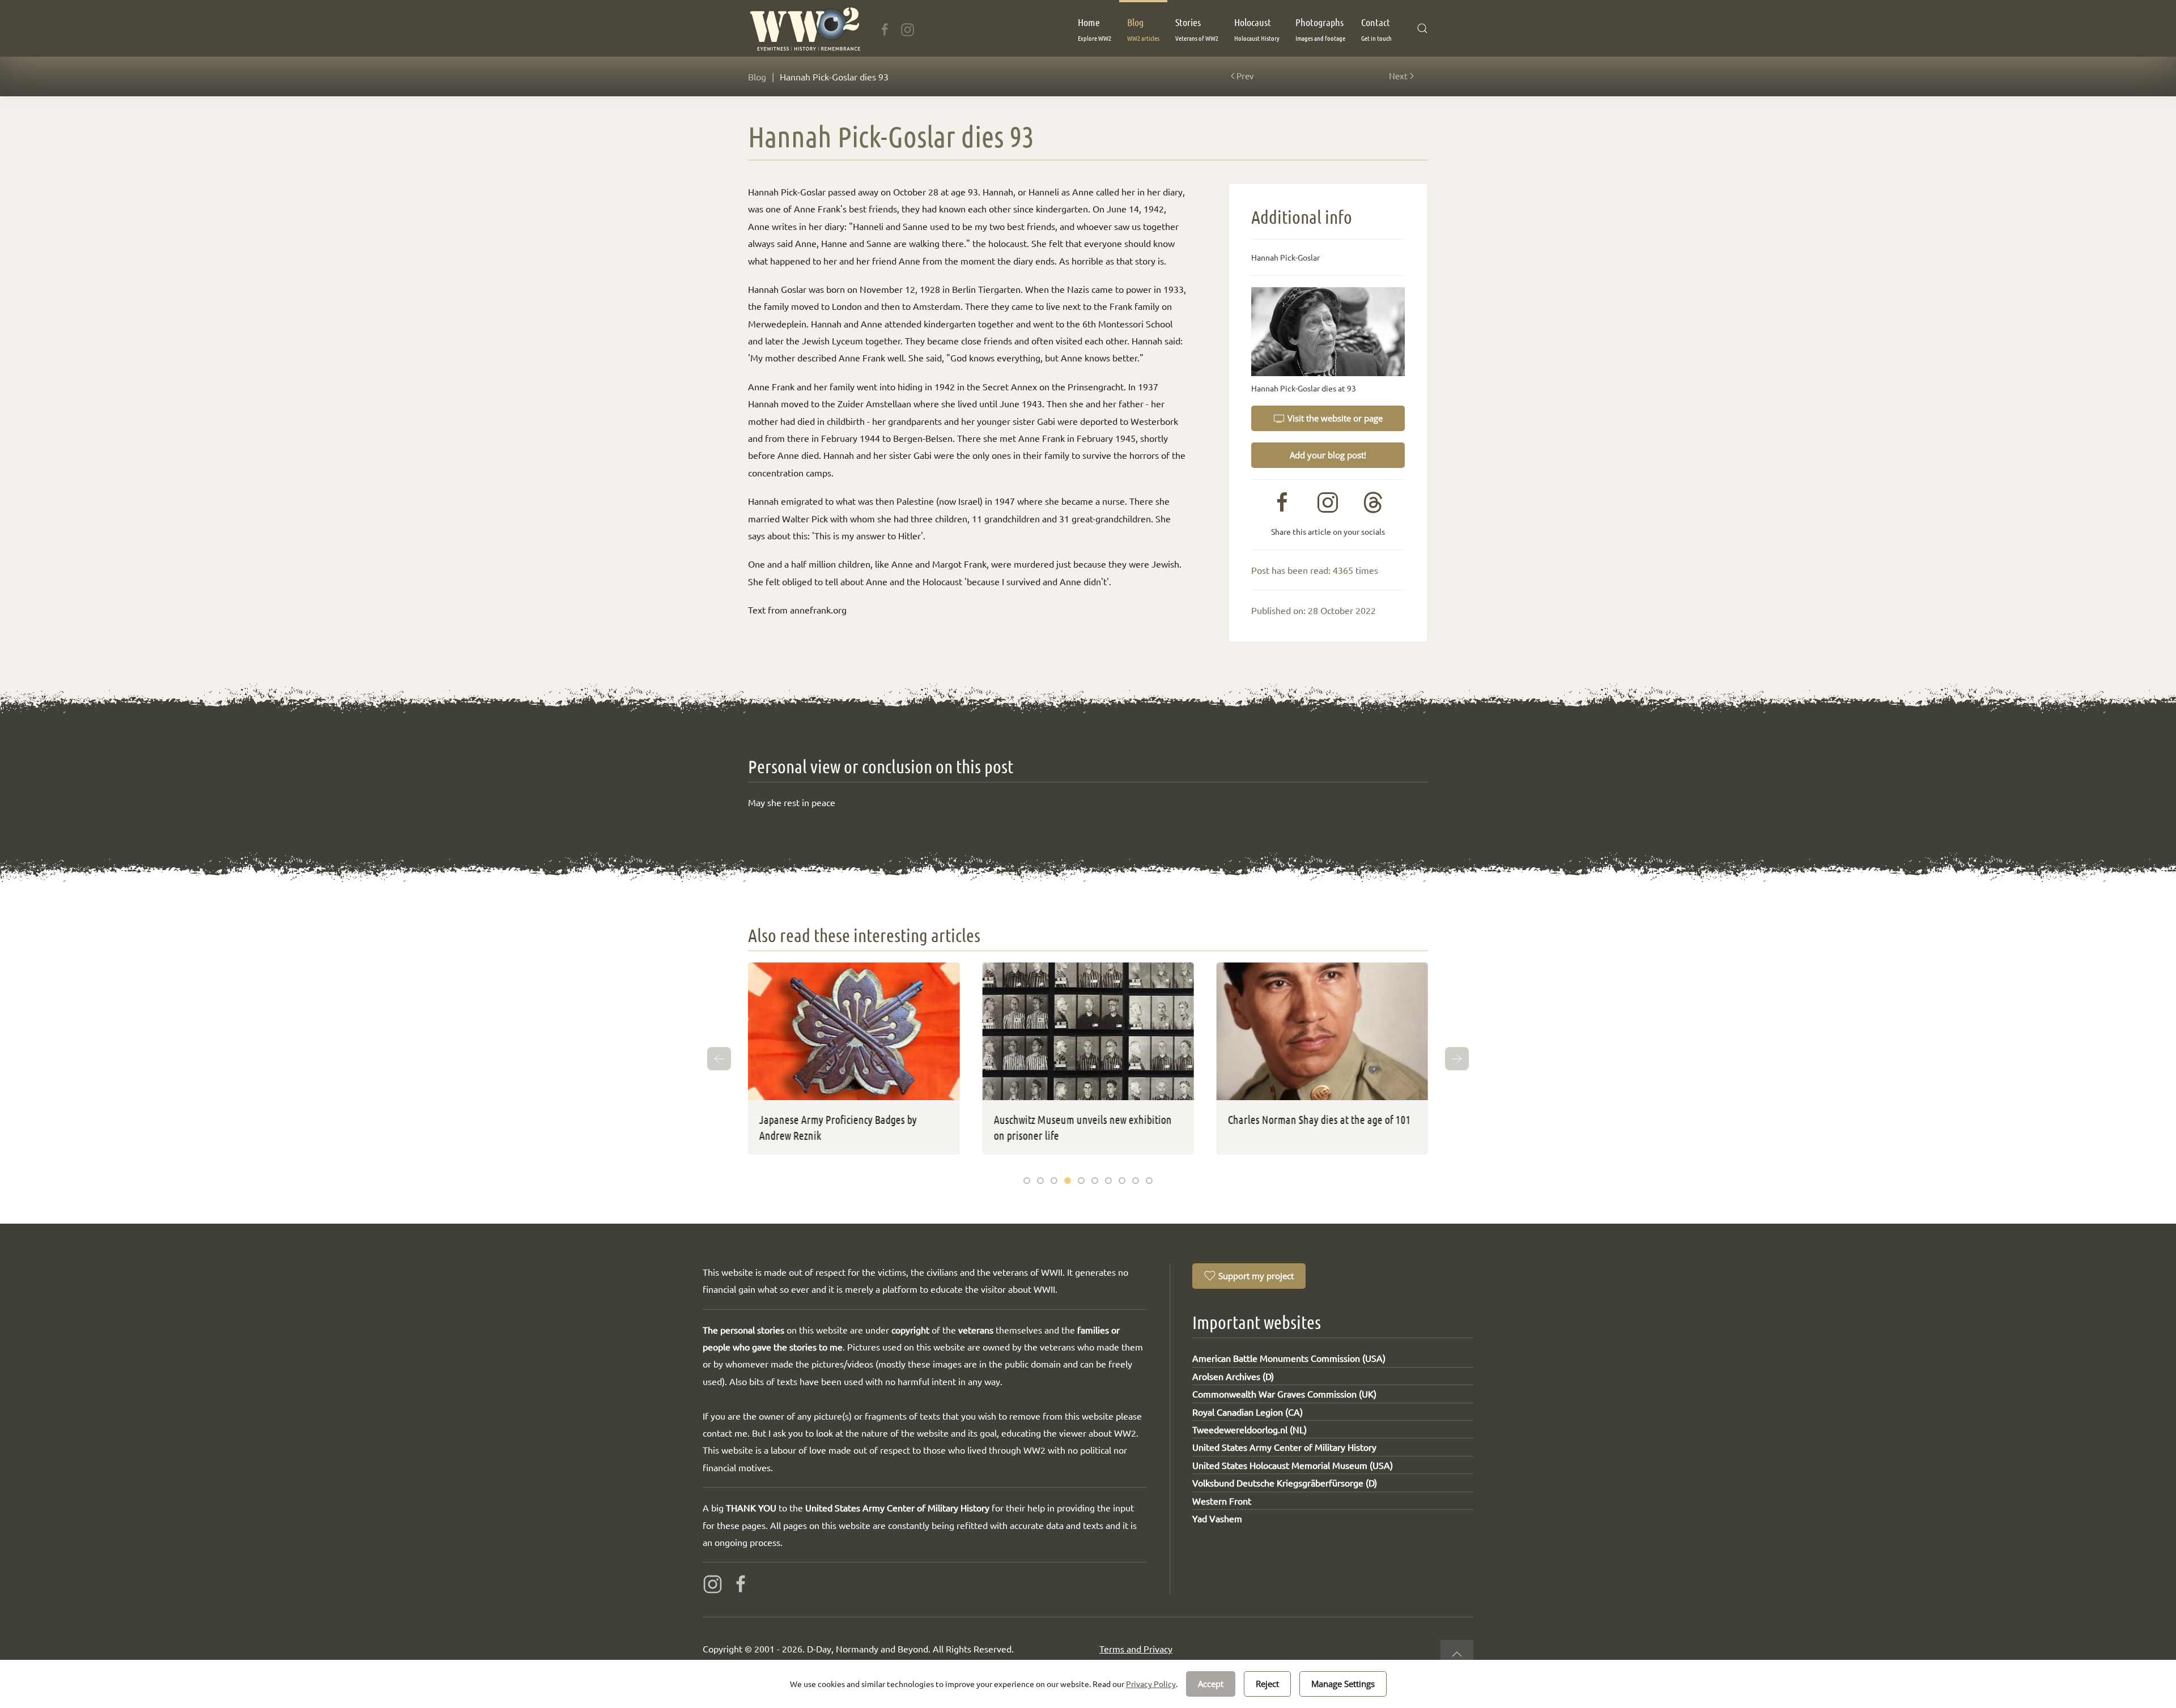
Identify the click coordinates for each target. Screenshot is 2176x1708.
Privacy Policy (1151, 1684)
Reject (1267, 1684)
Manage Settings (1343, 1684)
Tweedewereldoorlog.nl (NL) (1249, 1429)
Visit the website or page (1335, 418)
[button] (1095, 28)
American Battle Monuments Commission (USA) (1289, 1358)
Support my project (1256, 1276)
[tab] (1027, 1181)
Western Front (1222, 1501)
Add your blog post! (1328, 455)
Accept (1211, 1684)
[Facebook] (885, 28)
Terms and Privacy (1136, 1649)
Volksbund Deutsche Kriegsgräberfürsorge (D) (1285, 1483)
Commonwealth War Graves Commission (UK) (1284, 1394)
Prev (1245, 76)
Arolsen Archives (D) (1233, 1376)
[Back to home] (804, 28)
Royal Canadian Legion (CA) (1248, 1412)
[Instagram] (908, 28)
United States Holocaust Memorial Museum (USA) (1293, 1465)
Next (1398, 76)
